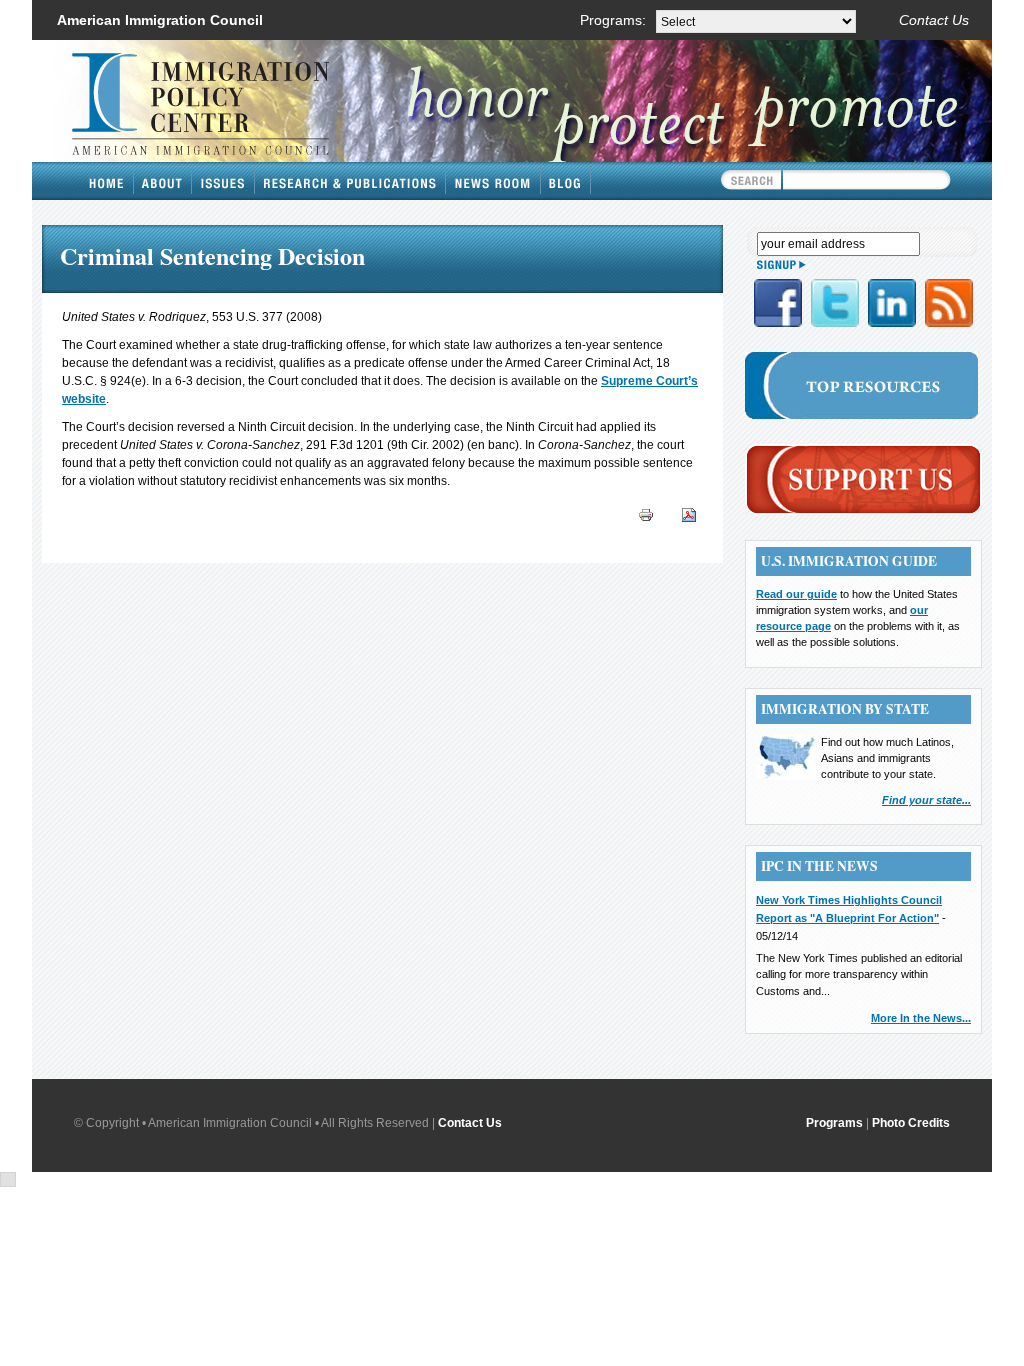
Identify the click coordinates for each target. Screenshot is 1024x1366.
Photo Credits (911, 1123)
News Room (493, 181)
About (163, 181)
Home (107, 181)
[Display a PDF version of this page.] (689, 514)
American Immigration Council (160, 20)
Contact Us (934, 20)
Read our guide (796, 594)
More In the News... (921, 1018)
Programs (834, 1123)
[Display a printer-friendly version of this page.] (646, 514)
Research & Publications (350, 181)
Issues (223, 181)
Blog (566, 181)
